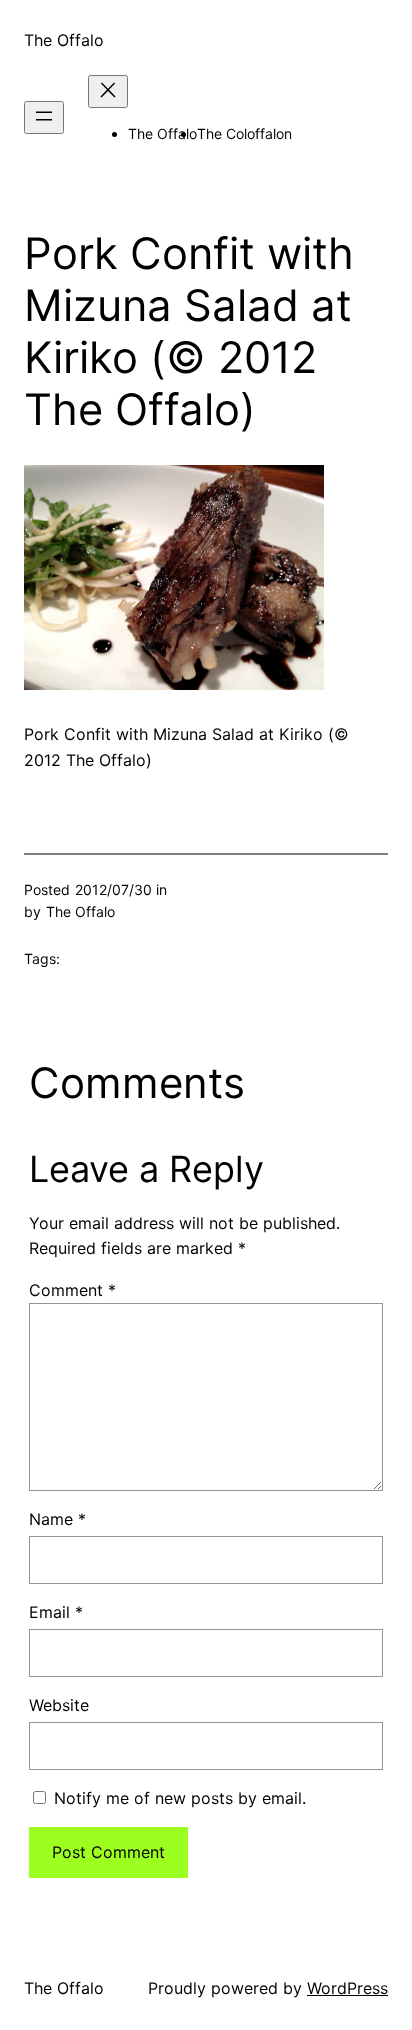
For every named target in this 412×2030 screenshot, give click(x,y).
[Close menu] (108, 91)
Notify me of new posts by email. (180, 1798)
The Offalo (64, 40)
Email (56, 1612)
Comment (72, 1290)
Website (59, 1705)
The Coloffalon (244, 133)
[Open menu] (44, 117)
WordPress (347, 1988)
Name (57, 1519)
